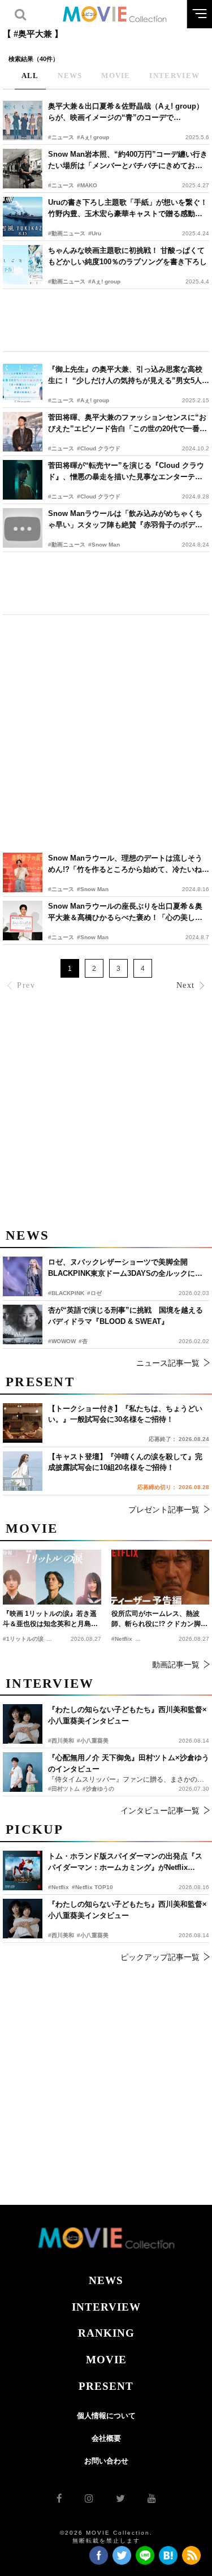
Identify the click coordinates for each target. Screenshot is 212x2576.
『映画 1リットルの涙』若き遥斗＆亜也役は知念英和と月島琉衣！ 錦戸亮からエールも (50, 1619)
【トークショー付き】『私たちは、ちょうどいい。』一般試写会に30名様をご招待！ (125, 1414)
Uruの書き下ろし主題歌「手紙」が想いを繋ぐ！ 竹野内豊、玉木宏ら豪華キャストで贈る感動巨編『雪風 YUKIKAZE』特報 (128, 208)
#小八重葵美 (93, 1935)
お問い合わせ (106, 2461)
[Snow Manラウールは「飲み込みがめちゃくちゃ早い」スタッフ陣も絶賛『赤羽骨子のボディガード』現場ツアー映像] (23, 528)
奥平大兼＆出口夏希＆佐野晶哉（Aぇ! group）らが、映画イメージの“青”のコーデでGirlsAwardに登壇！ (126, 112)
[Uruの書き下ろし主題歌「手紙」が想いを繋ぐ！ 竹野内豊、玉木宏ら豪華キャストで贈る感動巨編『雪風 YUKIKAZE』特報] (23, 217)
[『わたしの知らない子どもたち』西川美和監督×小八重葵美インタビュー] (23, 1919)
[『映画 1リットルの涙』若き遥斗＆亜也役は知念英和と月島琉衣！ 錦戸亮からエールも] (52, 1577)
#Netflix (59, 1887)
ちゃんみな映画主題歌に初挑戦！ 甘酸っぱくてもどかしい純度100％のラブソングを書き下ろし (127, 256)
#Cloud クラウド (99, 448)
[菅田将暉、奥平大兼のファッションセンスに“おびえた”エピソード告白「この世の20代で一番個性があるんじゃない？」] (23, 432)
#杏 (83, 1341)
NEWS (106, 2280)
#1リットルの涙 (23, 1639)
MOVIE (106, 2360)
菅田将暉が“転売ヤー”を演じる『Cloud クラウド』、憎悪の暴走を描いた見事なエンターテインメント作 (126, 472)
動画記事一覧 (176, 1665)
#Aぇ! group (93, 137)
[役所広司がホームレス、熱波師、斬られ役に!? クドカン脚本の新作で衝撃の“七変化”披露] (161, 1577)
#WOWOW (62, 1341)
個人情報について (106, 2416)
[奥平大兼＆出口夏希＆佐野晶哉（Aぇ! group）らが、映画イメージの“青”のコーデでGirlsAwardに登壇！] (23, 121)
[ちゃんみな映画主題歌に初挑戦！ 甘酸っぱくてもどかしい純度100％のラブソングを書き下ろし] (23, 265)
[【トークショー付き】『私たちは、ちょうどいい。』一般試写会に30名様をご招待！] (23, 1423)
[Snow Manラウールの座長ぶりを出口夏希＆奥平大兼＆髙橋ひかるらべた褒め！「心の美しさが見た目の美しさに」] (23, 921)
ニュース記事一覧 (168, 1363)
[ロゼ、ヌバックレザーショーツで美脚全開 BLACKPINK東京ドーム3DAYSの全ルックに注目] (23, 1276)
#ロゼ (94, 1293)
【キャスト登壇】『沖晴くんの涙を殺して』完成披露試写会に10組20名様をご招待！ (125, 1462)
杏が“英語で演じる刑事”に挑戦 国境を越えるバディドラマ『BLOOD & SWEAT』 (126, 1316)
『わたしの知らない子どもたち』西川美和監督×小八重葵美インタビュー (127, 1910)
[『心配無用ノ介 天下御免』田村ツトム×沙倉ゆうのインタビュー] (23, 1772)
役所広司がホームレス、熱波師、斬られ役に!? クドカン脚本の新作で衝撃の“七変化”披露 (159, 1619)
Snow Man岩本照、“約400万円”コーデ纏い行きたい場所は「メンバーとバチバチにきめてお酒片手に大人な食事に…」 (128, 160)
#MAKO (87, 185)
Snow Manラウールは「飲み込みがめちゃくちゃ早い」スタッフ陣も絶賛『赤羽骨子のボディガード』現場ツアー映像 (125, 520)
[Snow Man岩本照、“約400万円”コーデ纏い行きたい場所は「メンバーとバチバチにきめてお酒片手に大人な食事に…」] (23, 169)
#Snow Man (104, 545)
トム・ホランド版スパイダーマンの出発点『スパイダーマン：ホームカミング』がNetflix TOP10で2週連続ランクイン (125, 1862)
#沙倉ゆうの (98, 1789)
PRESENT (106, 2386)
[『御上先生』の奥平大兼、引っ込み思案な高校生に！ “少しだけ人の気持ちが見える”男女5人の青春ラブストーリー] (23, 384)
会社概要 (106, 2438)
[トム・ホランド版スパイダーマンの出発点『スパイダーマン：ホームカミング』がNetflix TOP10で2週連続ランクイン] (23, 1870)
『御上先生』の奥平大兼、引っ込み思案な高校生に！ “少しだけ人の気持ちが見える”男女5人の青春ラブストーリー (129, 375)
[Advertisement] (106, 320)
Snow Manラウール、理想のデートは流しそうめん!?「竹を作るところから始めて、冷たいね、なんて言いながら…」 (129, 864)
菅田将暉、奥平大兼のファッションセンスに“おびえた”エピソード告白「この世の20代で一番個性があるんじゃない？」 (127, 423)
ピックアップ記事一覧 (160, 1957)
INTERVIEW (106, 2307)
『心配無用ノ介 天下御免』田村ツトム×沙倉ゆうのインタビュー (129, 1763)
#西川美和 (61, 1935)
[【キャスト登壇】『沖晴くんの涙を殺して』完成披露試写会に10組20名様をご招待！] (23, 1471)
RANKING (106, 2333)
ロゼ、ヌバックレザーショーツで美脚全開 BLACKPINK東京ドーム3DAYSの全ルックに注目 (125, 1268)
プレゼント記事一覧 (164, 1510)
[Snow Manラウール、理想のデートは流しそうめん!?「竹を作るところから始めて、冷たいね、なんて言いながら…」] (23, 872)
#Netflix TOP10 (92, 1887)
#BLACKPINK (66, 1293)
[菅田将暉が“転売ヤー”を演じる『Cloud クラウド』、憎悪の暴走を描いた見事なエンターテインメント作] (23, 480)
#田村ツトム (64, 1789)
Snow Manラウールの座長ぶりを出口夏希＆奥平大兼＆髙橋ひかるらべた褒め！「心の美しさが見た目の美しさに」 (125, 912)
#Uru (95, 233)
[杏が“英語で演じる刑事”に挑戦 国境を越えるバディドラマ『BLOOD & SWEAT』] (23, 1324)
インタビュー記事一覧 (160, 1810)
